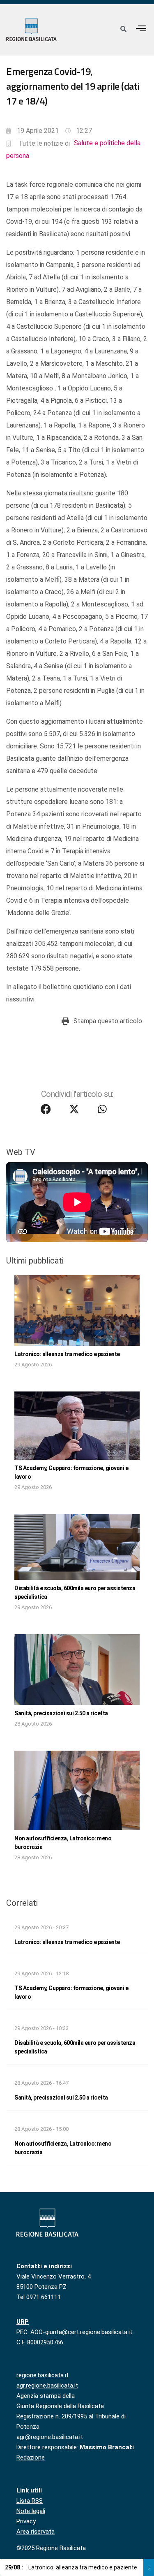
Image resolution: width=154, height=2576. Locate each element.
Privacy (26, 2521)
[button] (141, 28)
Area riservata (36, 2532)
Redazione (31, 2458)
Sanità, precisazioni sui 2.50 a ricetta (61, 1713)
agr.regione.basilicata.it (47, 2386)
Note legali (31, 2511)
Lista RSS (30, 2501)
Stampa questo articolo (108, 1021)
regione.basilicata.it (43, 2375)
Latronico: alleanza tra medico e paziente (67, 1354)
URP (23, 2322)
